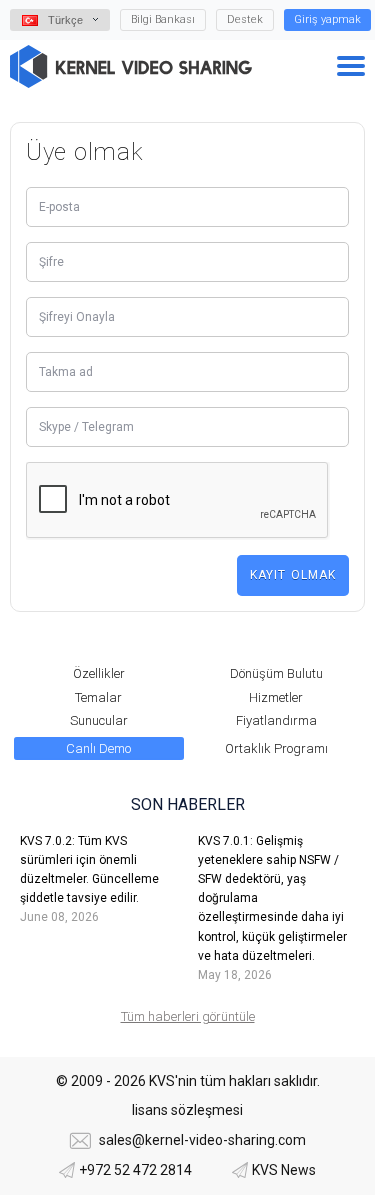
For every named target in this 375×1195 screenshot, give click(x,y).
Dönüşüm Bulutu (276, 673)
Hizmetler (276, 697)
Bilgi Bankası (163, 19)
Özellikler (99, 673)
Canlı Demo (98, 748)
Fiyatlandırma (276, 720)
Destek (245, 19)
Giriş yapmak (327, 19)
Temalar (98, 697)
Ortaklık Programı (276, 748)
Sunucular (99, 720)
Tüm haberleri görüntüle (188, 1016)
